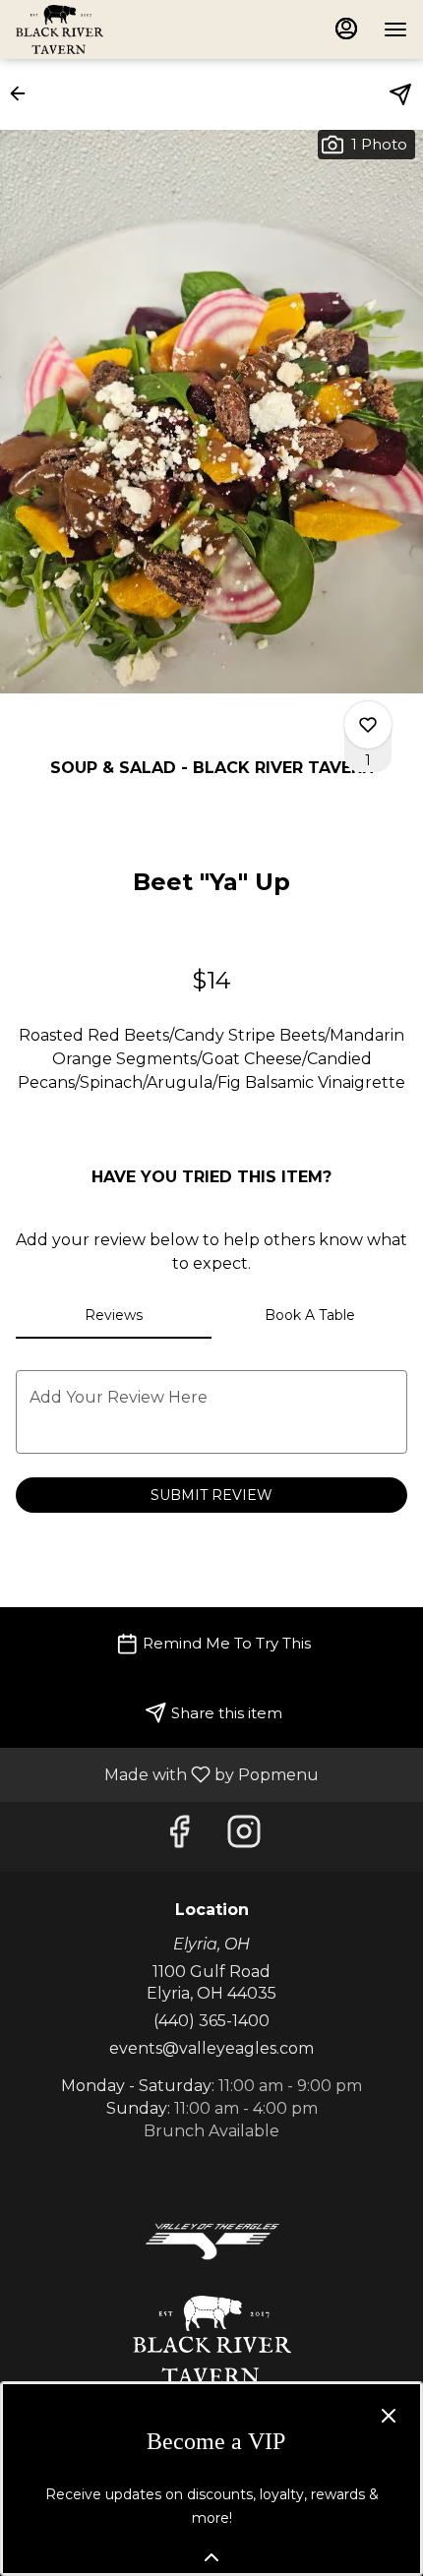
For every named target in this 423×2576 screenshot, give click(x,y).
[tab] (114, 1315)
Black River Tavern (211, 2340)
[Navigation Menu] (395, 30)
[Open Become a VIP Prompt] (211, 2557)
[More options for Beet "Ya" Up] (368, 725)
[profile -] (346, 29)
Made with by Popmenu (167, 1774)
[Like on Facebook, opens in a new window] (179, 1837)
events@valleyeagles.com (211, 2048)
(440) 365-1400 (211, 2021)
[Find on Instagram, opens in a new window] (244, 1837)
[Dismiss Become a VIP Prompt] (389, 2416)
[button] (24, 93)
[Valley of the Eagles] (211, 2240)
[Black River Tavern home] (104, 30)
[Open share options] (400, 94)
